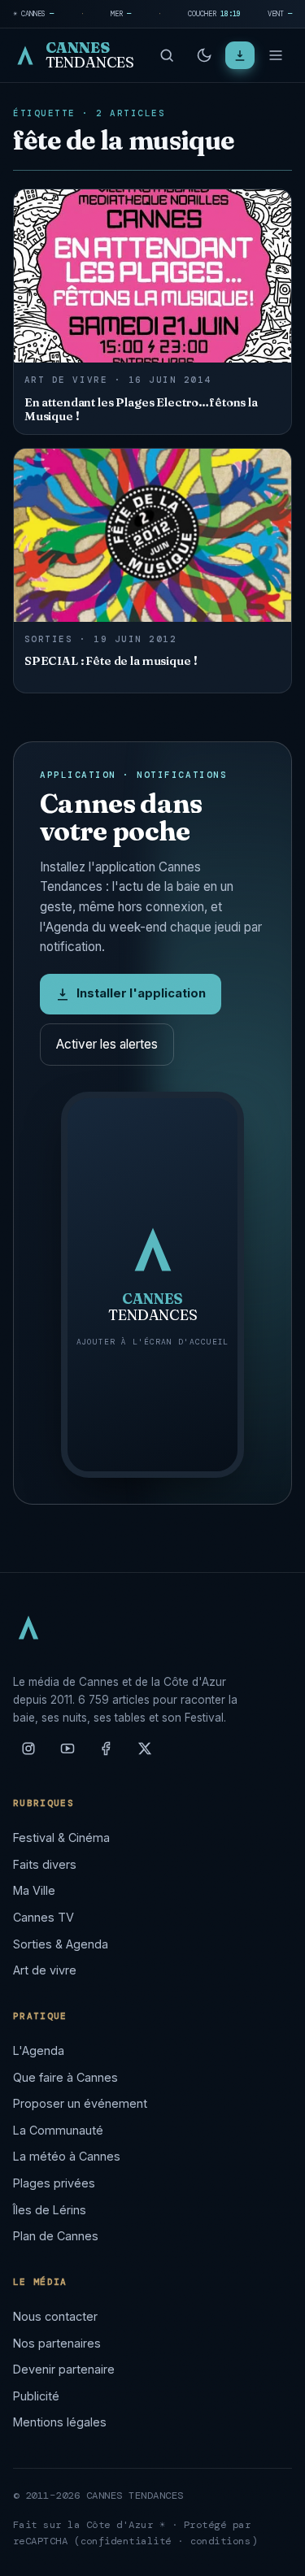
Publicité (36, 2396)
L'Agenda (39, 2050)
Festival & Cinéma (61, 1838)
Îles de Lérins (50, 2210)
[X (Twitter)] (145, 1755)
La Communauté (58, 2130)
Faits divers (45, 1864)
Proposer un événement (80, 2103)
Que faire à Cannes (65, 2077)
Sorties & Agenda (61, 1944)
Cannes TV (44, 1917)
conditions (221, 2541)
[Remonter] (272, 2555)
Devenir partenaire (64, 2369)
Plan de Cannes (56, 2236)
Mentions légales (60, 2422)
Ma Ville (34, 1890)
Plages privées (54, 2183)
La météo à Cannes (67, 2156)
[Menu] (276, 55)
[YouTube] (68, 1755)
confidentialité (126, 2541)
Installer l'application (141, 993)
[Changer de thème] (204, 55)
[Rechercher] (167, 55)
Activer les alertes (107, 1044)
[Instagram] (28, 1755)
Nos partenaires (57, 2343)
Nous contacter (55, 2316)
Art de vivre (45, 1970)
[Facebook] (106, 1755)
